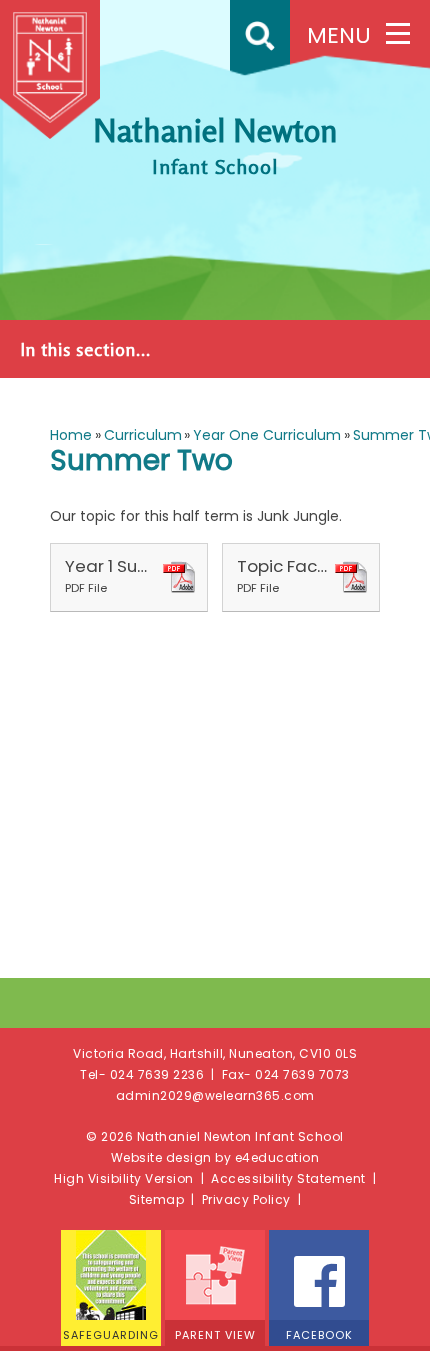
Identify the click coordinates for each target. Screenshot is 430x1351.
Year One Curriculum (267, 435)
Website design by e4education (215, 1157)
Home (71, 435)
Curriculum (143, 435)
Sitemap (157, 1199)
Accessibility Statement (288, 1178)
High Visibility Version (124, 1178)
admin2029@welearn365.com (215, 1095)
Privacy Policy (246, 1199)
